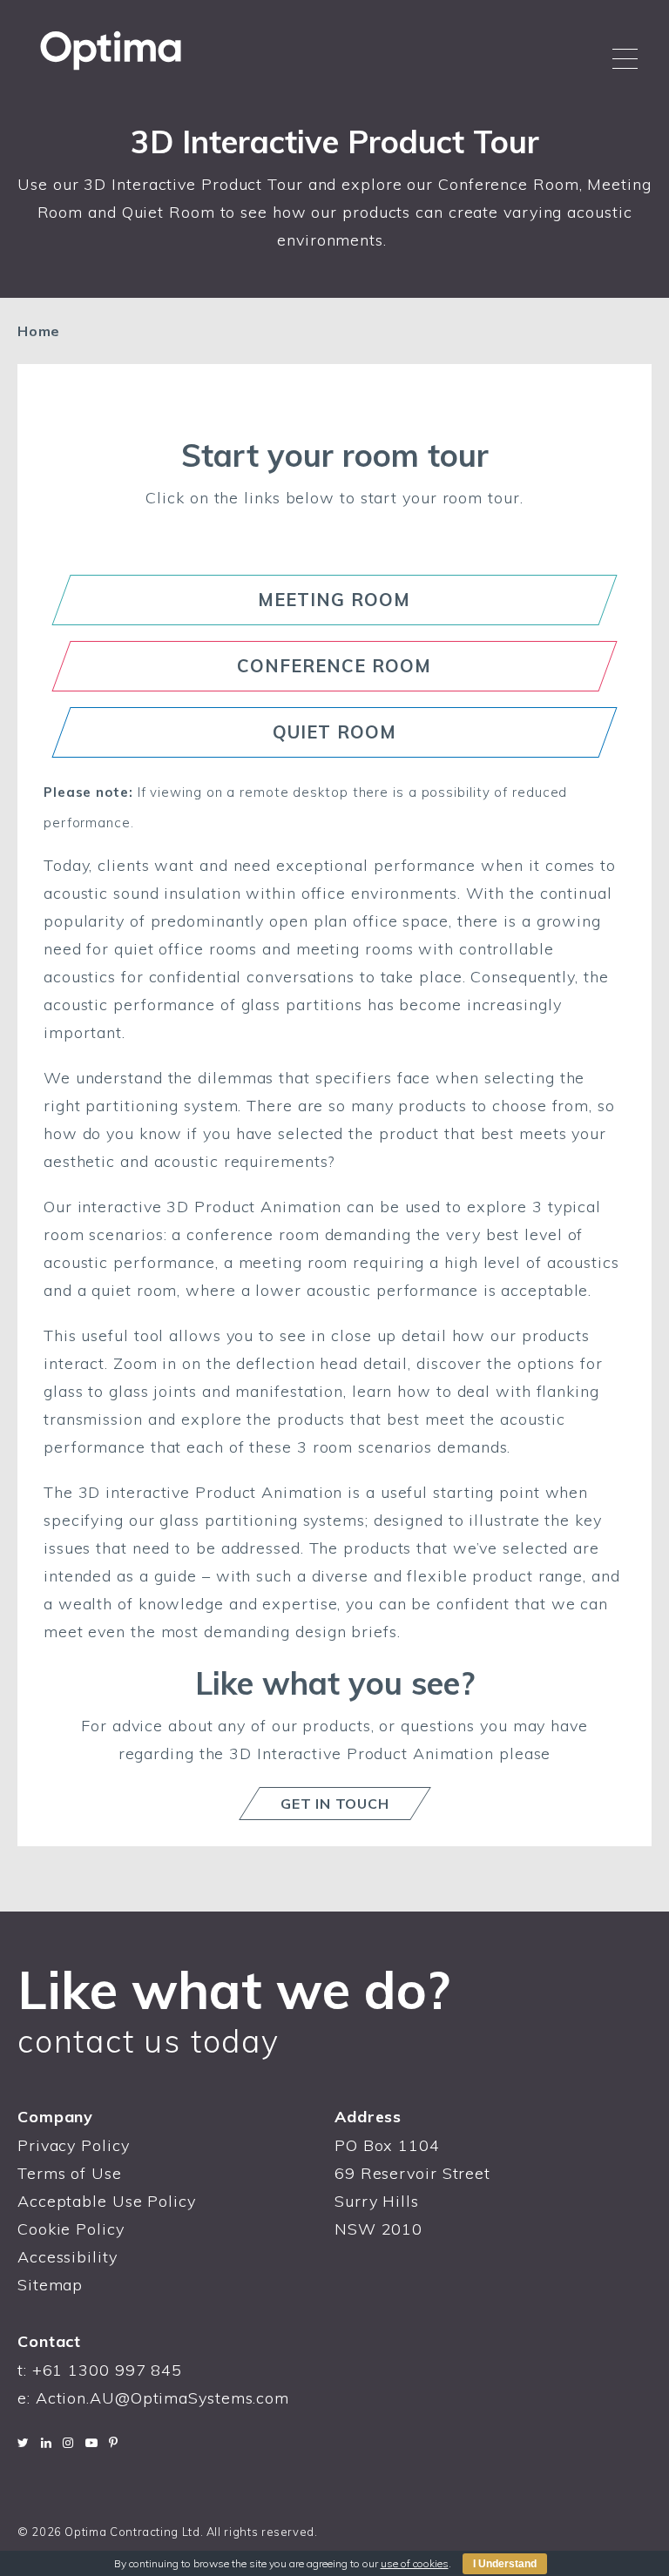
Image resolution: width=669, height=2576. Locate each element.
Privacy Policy (74, 2145)
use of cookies (415, 2563)
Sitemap (50, 2285)
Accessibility (68, 2257)
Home (39, 331)
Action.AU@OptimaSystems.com (162, 2398)
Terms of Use (70, 2173)
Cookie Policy (71, 2229)
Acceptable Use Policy (107, 2201)
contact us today (149, 2041)
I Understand (505, 2564)
